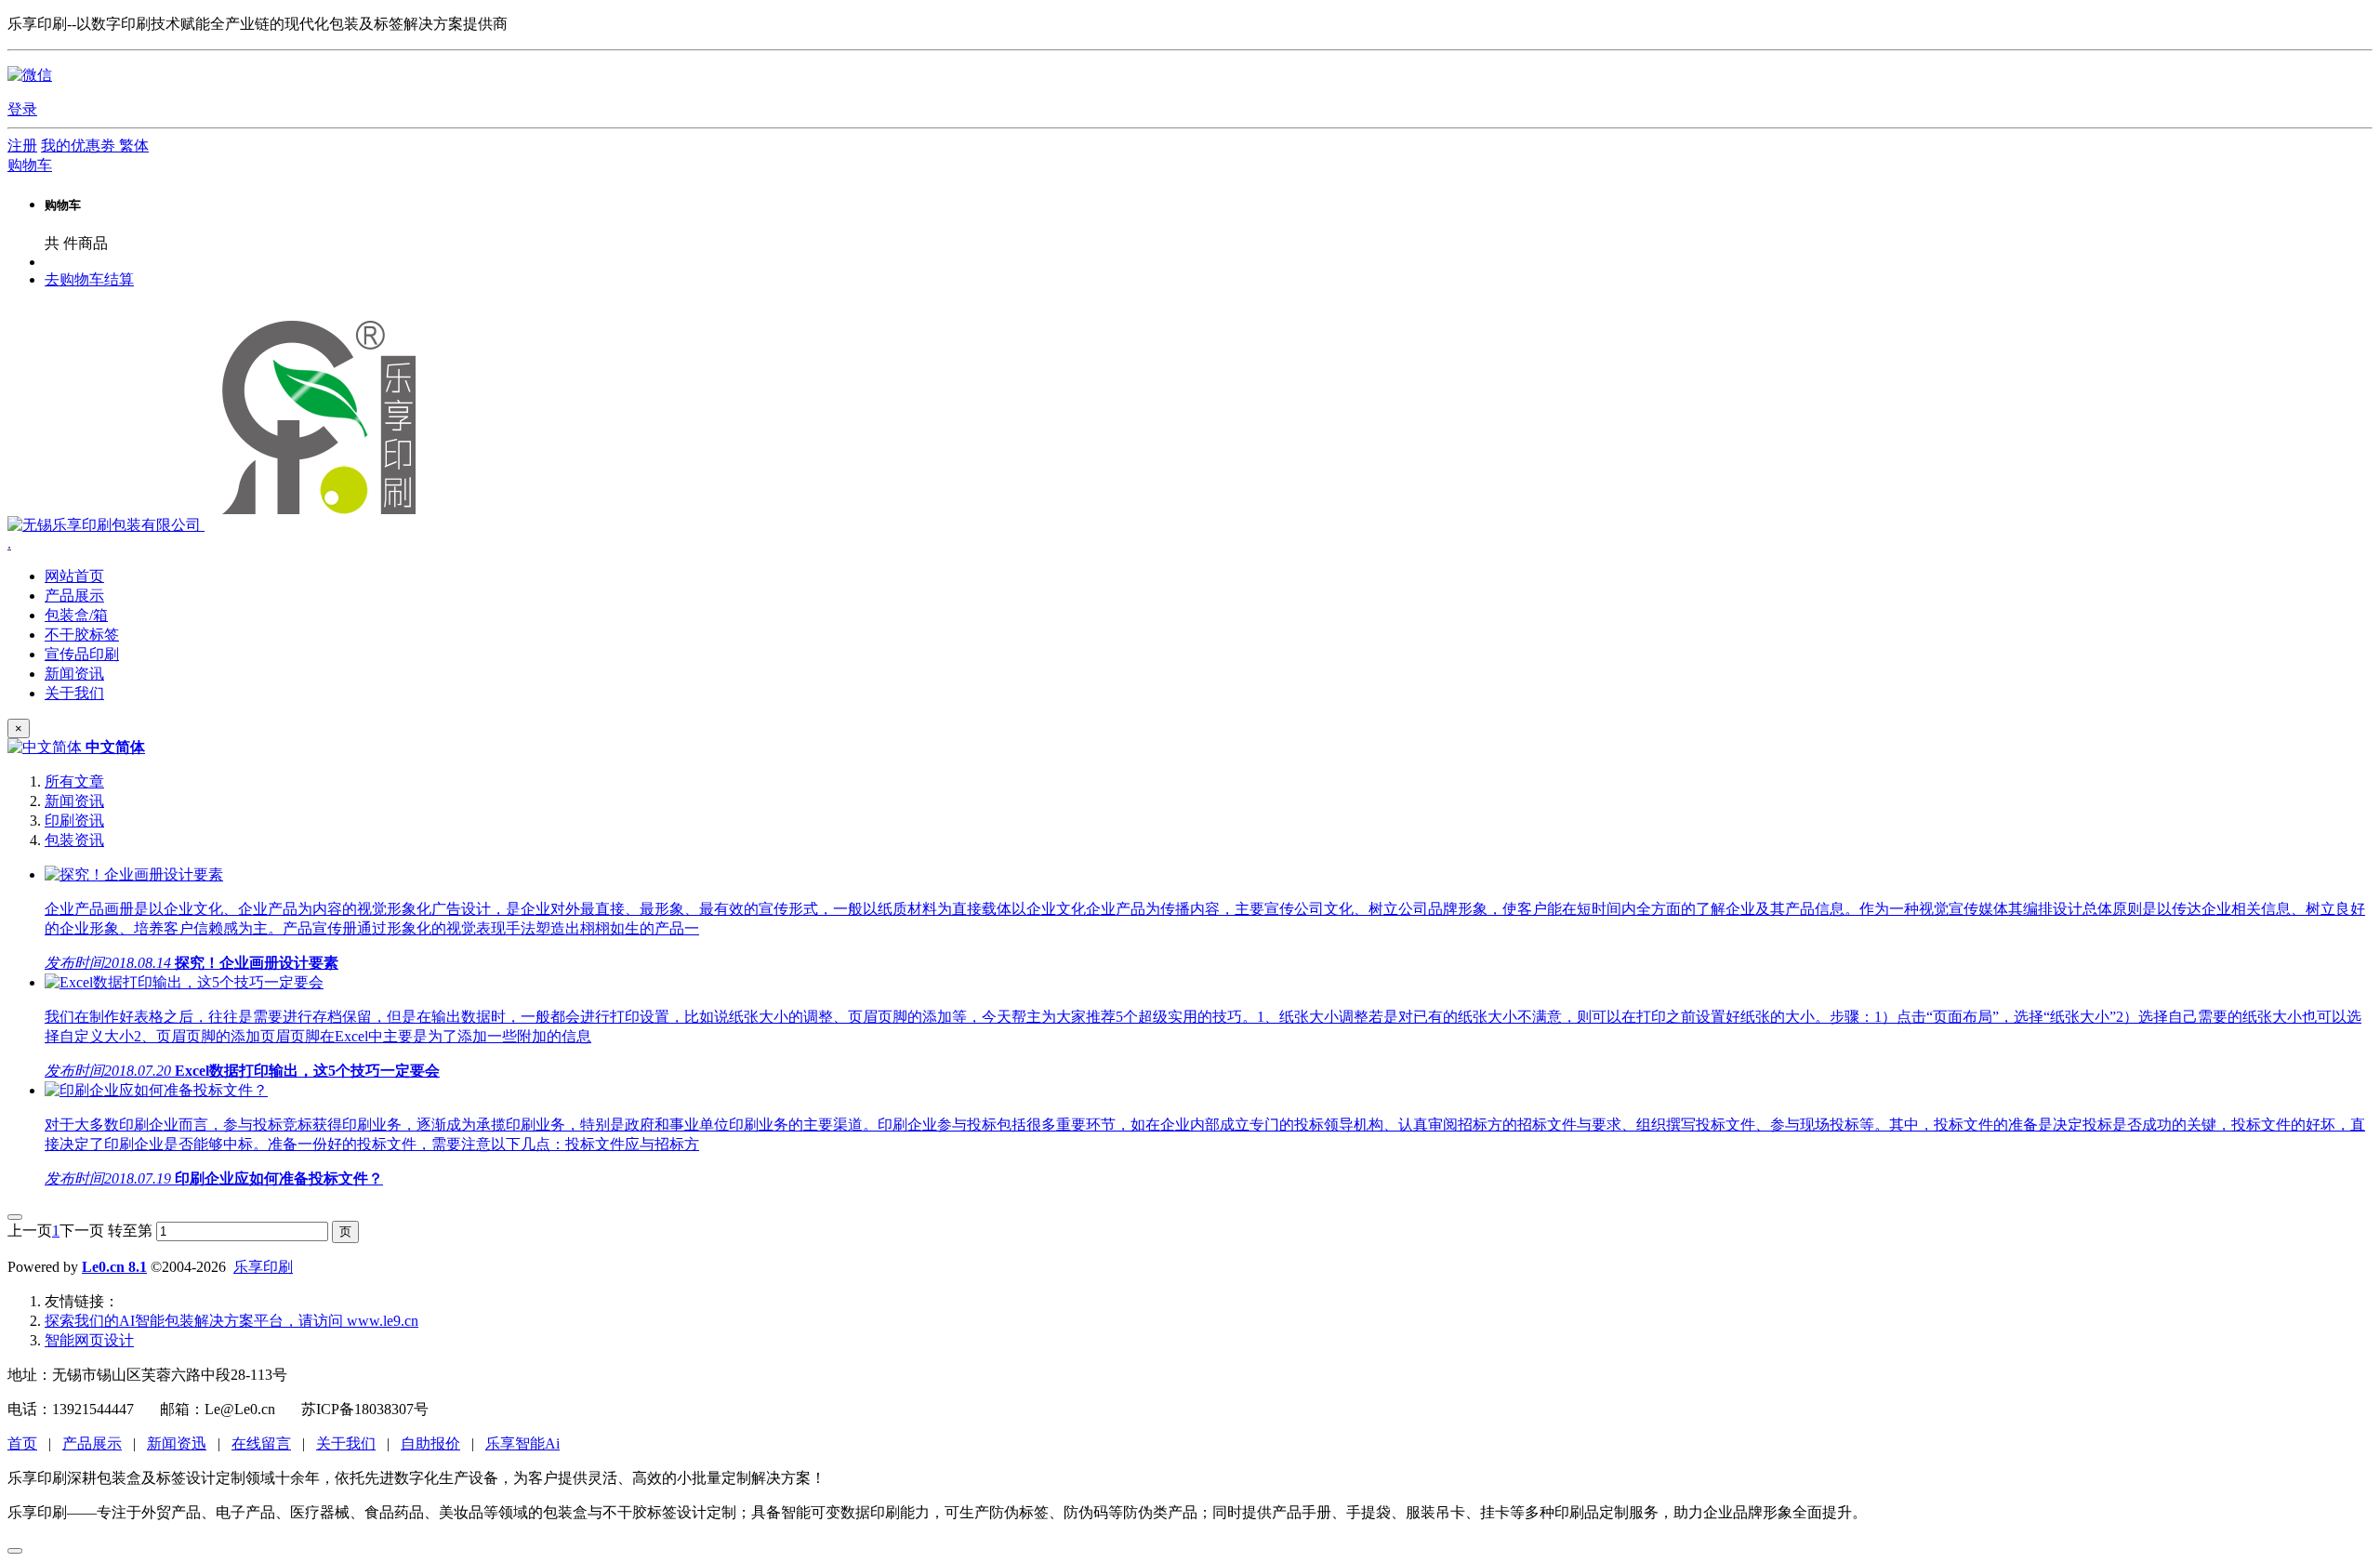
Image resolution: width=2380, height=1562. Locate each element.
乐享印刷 (263, 1267)
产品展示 (92, 1443)
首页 (22, 1443)
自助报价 (430, 1443)
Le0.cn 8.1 (114, 1267)
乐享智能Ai (522, 1443)
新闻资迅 (177, 1443)
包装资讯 (74, 840)
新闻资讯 (74, 801)
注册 (22, 146)
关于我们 (346, 1443)
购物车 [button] (30, 165)
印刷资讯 (74, 821)
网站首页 (74, 576)
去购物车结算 (89, 279)
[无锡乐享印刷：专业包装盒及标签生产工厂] (218, 525)
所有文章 (74, 781)
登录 (22, 109)
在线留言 (261, 1443)
